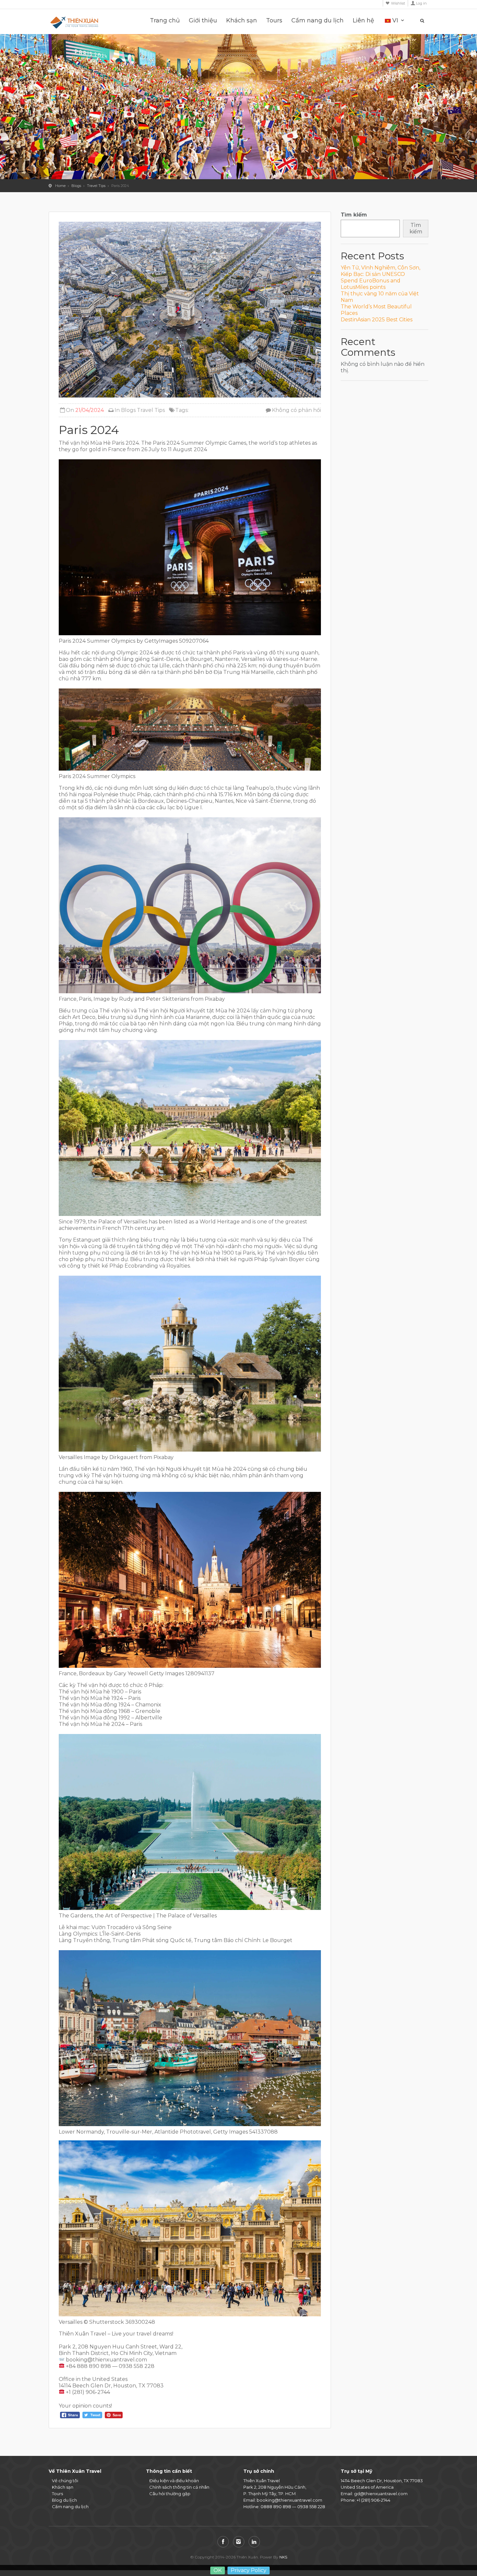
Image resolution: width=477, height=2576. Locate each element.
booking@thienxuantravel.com (289, 2500)
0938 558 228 (311, 2507)
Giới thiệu (203, 21)
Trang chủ (165, 21)
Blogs (76, 186)
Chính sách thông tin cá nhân (179, 2487)
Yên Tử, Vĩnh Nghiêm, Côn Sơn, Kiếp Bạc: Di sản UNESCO (380, 271)
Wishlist (398, 3)
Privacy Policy (249, 2570)
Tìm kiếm (354, 215)
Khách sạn (242, 21)
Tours (274, 21)
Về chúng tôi (65, 2481)
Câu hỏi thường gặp (170, 2494)
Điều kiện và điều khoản (174, 2481)
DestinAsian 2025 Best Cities (377, 320)
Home (60, 186)
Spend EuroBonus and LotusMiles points (371, 284)
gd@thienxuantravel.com (381, 2494)
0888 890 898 (276, 2507)
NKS (283, 2557)
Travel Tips (96, 186)
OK (218, 2570)
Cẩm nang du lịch (318, 21)
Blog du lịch (64, 2500)
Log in (421, 3)
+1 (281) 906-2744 (373, 2500)
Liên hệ (363, 21)
